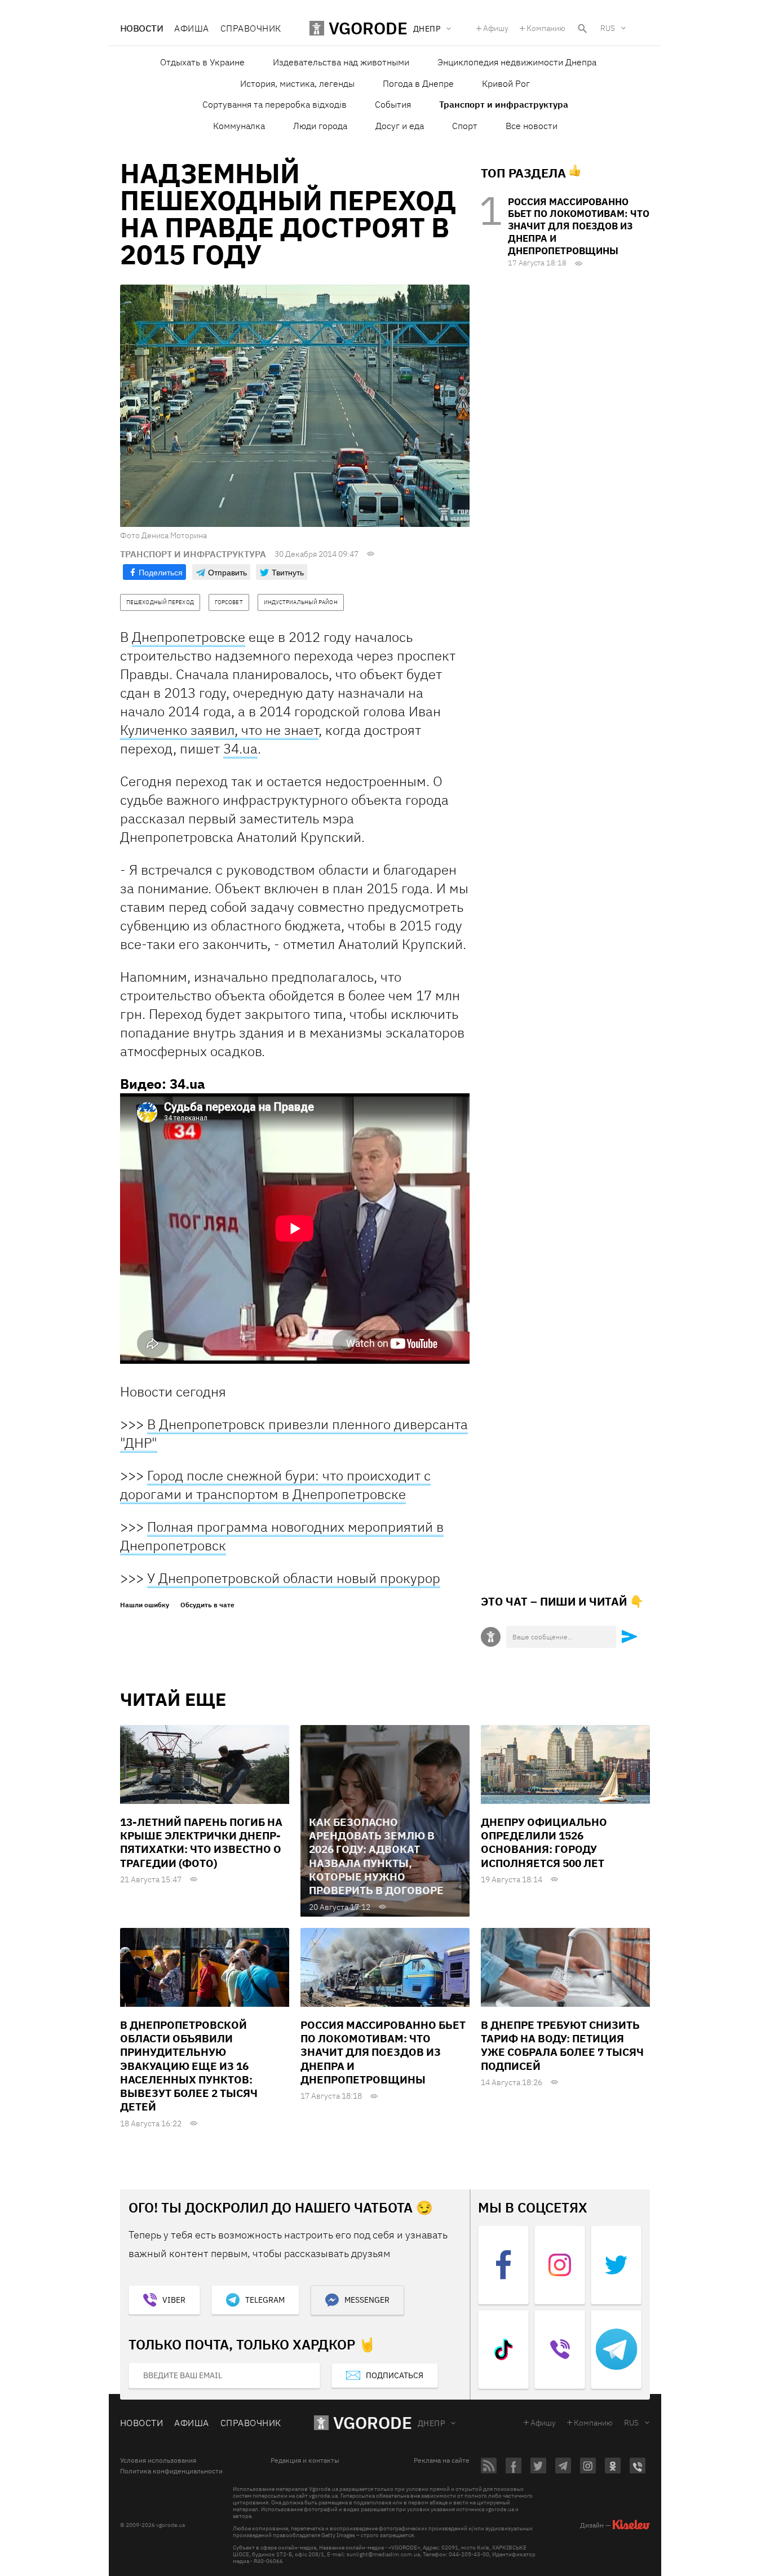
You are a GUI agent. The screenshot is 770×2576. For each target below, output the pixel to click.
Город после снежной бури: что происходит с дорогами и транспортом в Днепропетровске (275, 1485)
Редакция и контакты (305, 2460)
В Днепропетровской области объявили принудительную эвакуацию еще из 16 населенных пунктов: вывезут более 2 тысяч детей (189, 2066)
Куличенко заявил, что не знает (219, 730)
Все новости (532, 126)
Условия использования (158, 2460)
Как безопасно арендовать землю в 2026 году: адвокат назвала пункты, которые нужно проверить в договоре (376, 1856)
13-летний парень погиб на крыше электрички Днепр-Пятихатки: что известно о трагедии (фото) (201, 1843)
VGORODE (373, 2422)
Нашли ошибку (145, 1605)
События (393, 104)
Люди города (320, 126)
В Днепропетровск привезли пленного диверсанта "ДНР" (294, 1433)
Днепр (431, 2423)
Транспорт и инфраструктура (504, 104)
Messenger (367, 2300)
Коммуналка (239, 126)
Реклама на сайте (442, 2460)
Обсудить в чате (207, 1605)
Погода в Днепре (418, 83)
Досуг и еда (400, 126)
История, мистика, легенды (297, 83)
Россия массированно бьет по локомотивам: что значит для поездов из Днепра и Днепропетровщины (579, 226)
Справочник (251, 28)
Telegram (265, 2300)
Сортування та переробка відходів (275, 104)
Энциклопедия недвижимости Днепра (517, 62)
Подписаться (395, 2375)
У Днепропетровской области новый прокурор (294, 1578)
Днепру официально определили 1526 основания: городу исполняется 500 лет (544, 1843)
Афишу (496, 28)
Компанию (546, 28)
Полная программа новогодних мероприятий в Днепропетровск (282, 1536)
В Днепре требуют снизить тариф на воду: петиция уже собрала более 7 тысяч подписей (562, 2045)
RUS (608, 28)
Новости (141, 28)
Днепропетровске (189, 637)
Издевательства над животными (341, 62)
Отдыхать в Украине (202, 62)
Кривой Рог (506, 83)
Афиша (191, 28)
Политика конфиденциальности (171, 2471)
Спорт (465, 126)
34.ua (240, 748)
